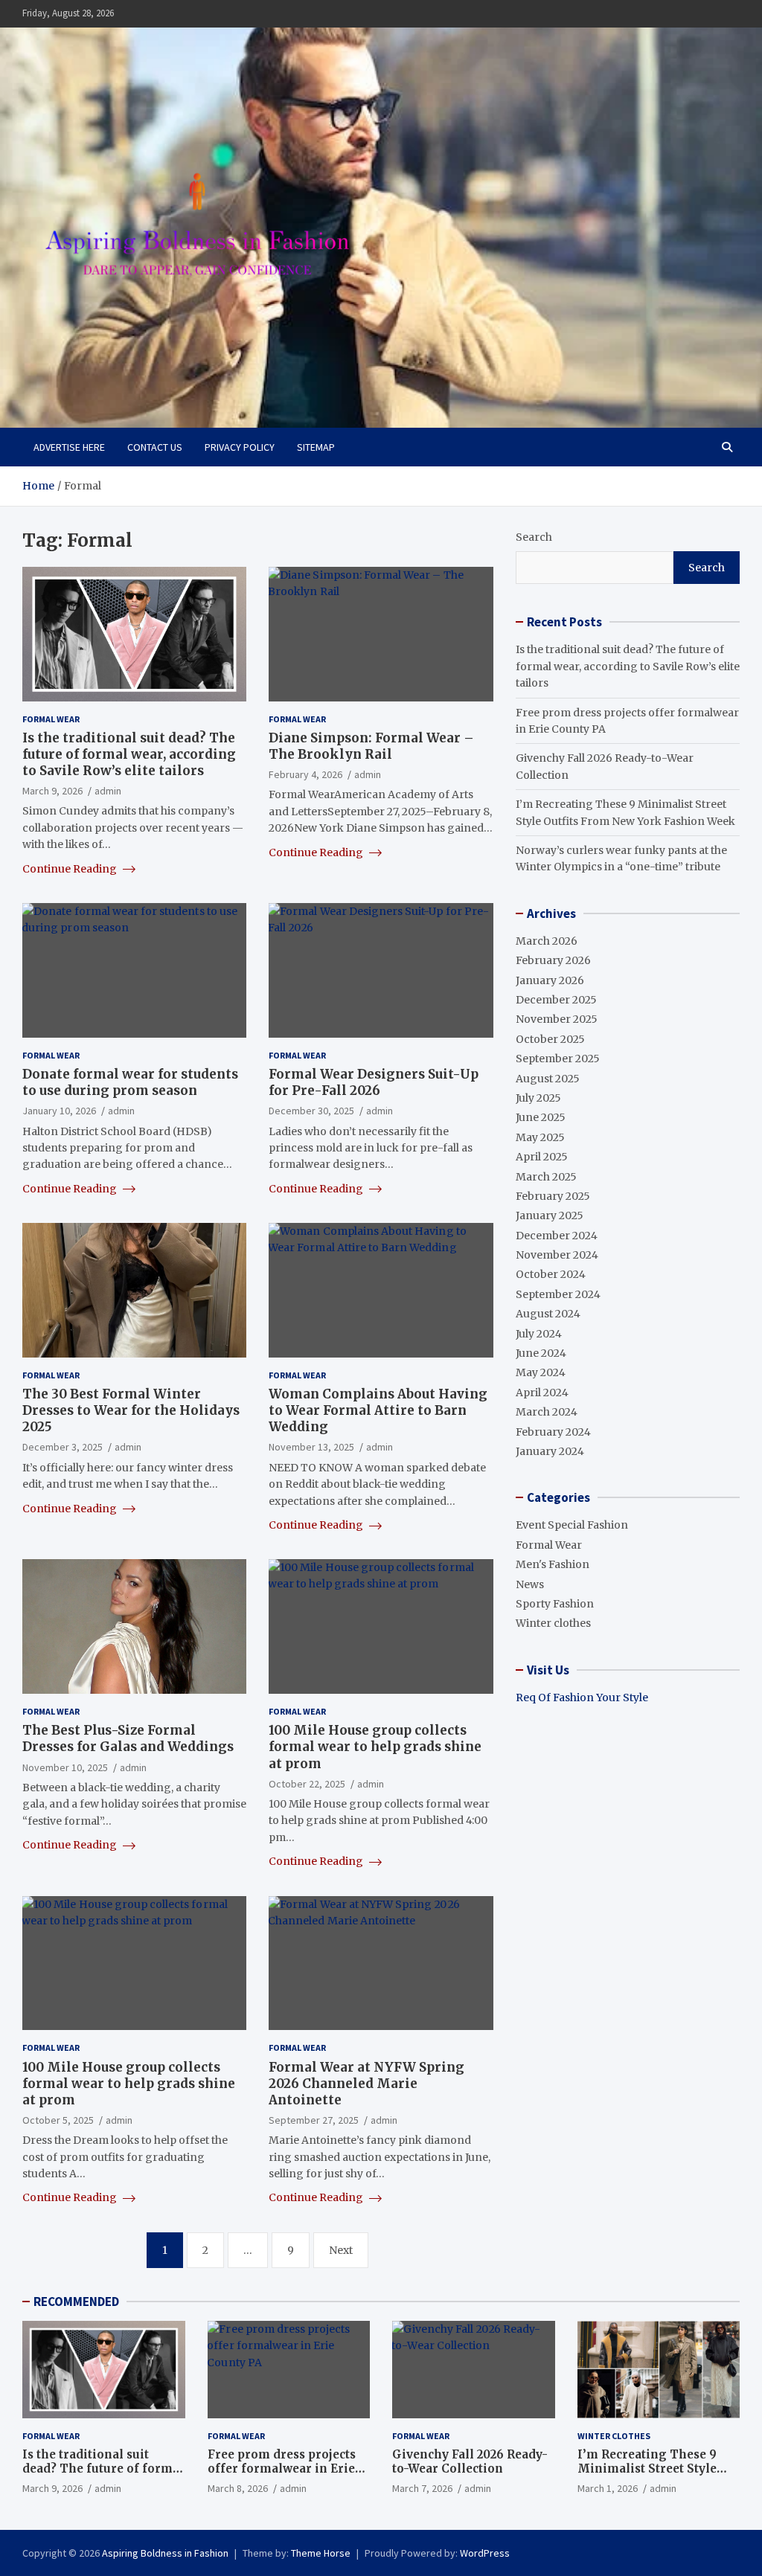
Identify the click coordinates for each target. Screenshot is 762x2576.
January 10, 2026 (59, 1111)
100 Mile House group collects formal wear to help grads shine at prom (375, 1747)
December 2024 (557, 1236)
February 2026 (553, 960)
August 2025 (548, 1079)
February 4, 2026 (305, 774)
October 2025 (550, 1039)
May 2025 (540, 1137)
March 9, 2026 (52, 791)
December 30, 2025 (311, 1111)
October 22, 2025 (307, 1784)
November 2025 (557, 1019)
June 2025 (541, 1117)
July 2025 (538, 1098)
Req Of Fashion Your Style (582, 1697)
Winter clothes (553, 1623)
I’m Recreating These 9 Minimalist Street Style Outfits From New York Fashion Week (647, 2476)
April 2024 (542, 1393)
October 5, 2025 (58, 2120)
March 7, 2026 (422, 2488)
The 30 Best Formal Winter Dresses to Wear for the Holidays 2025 (131, 1410)
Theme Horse (321, 2553)
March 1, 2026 (608, 2488)
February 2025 (553, 1196)
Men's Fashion (553, 1564)
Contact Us (155, 447)
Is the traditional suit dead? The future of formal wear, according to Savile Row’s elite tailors (129, 754)
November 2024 (557, 1255)
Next (341, 2250)
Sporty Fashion (555, 1604)
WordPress (485, 2553)
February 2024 (553, 1432)
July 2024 (539, 1334)
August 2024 (548, 1314)
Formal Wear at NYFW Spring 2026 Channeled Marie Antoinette (366, 2084)
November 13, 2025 (311, 1447)
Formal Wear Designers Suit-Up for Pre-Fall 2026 (374, 1082)
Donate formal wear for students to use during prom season (130, 1082)
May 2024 (541, 1372)
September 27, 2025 (314, 2120)
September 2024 (558, 1294)
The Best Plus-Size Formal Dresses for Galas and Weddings (128, 1738)
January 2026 (550, 980)
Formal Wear (51, 719)
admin (108, 791)
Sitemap (316, 447)
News (530, 1584)
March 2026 (547, 941)
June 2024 (541, 1353)
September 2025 (558, 1059)
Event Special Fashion (572, 1525)
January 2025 (550, 1215)
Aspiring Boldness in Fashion (165, 2553)
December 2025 (556, 1000)
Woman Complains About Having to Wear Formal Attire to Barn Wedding (378, 1410)
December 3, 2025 (63, 1447)
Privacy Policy (240, 447)
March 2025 (546, 1177)
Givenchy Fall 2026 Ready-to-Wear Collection (470, 2462)
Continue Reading (71, 869)
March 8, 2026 (238, 2488)
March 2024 (547, 1412)
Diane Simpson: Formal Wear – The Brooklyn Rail (371, 746)
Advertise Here (69, 447)
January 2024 (550, 1451)
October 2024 (551, 1274)
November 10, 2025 (65, 1767)
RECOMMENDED (76, 2302)
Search (534, 537)
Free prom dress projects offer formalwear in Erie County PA (282, 2469)
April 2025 (542, 1157)
